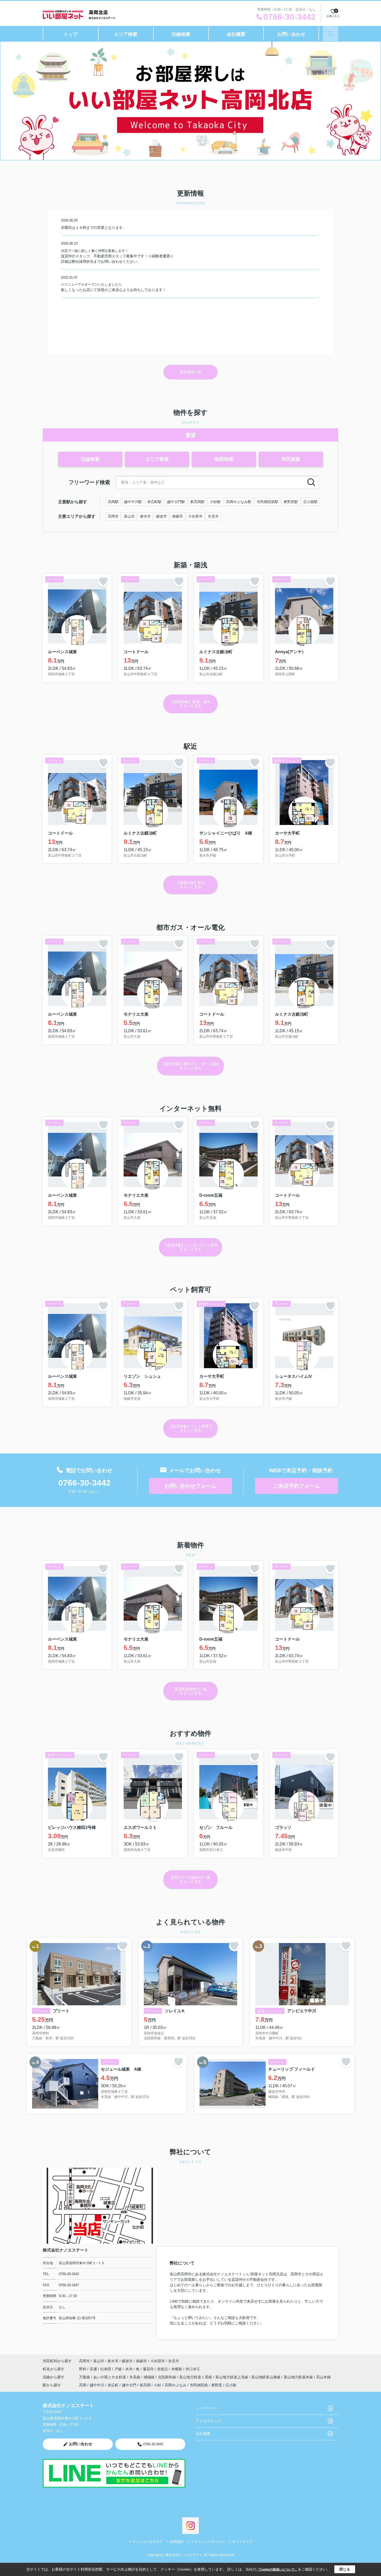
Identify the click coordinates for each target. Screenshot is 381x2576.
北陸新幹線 (167, 2377)
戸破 (119, 2369)
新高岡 (145, 2385)
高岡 (83, 2385)
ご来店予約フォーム (297, 1486)
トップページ (207, 2408)
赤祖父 (163, 2369)
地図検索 (224, 459)
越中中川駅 (133, 502)
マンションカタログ (147, 2542)
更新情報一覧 (190, 372)
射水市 (145, 516)
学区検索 (291, 459)
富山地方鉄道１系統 (196, 2377)
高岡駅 (113, 502)
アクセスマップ (208, 2421)
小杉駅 (215, 502)
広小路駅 (311, 502)
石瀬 (94, 2369)
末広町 (113, 2385)
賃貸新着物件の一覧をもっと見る (190, 1691)
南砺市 (178, 516)
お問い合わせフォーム (190, 1486)
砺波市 (161, 516)
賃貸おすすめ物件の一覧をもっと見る (190, 1879)
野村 (83, 2369)
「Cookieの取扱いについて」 (277, 2570)
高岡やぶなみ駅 (239, 502)
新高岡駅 (197, 502)
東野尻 (217, 2385)
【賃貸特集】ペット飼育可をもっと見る (190, 1428)
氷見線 (135, 2377)
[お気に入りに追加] (103, 581)
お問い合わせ (291, 34)
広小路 (231, 2385)
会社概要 (236, 34)
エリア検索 (126, 34)
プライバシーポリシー (208, 2542)
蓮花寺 (149, 2369)
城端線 (150, 2377)
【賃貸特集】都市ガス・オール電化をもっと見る (190, 1066)
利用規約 (177, 2542)
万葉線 (85, 2377)
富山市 (129, 516)
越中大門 (129, 2385)
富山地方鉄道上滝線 (232, 2377)
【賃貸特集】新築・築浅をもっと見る (190, 704)
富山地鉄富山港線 (266, 2377)
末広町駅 (154, 502)
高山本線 (323, 2377)
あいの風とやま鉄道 (110, 2377)
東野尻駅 (291, 502)
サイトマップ (242, 2542)
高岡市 (113, 516)
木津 (129, 2369)
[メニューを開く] (331, 34)
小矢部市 (195, 516)
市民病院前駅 (267, 502)
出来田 (106, 2369)
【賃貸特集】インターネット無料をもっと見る (190, 1247)
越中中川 (97, 2385)
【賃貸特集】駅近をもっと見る (190, 885)
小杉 (158, 2385)
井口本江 (193, 2369)
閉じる (345, 2569)
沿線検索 (181, 34)
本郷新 (177, 2369)
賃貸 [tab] (190, 435)
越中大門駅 (176, 502)
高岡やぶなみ (175, 2385)
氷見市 (213, 516)
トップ (70, 34)
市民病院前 (199, 2385)
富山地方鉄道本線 (299, 2377)
